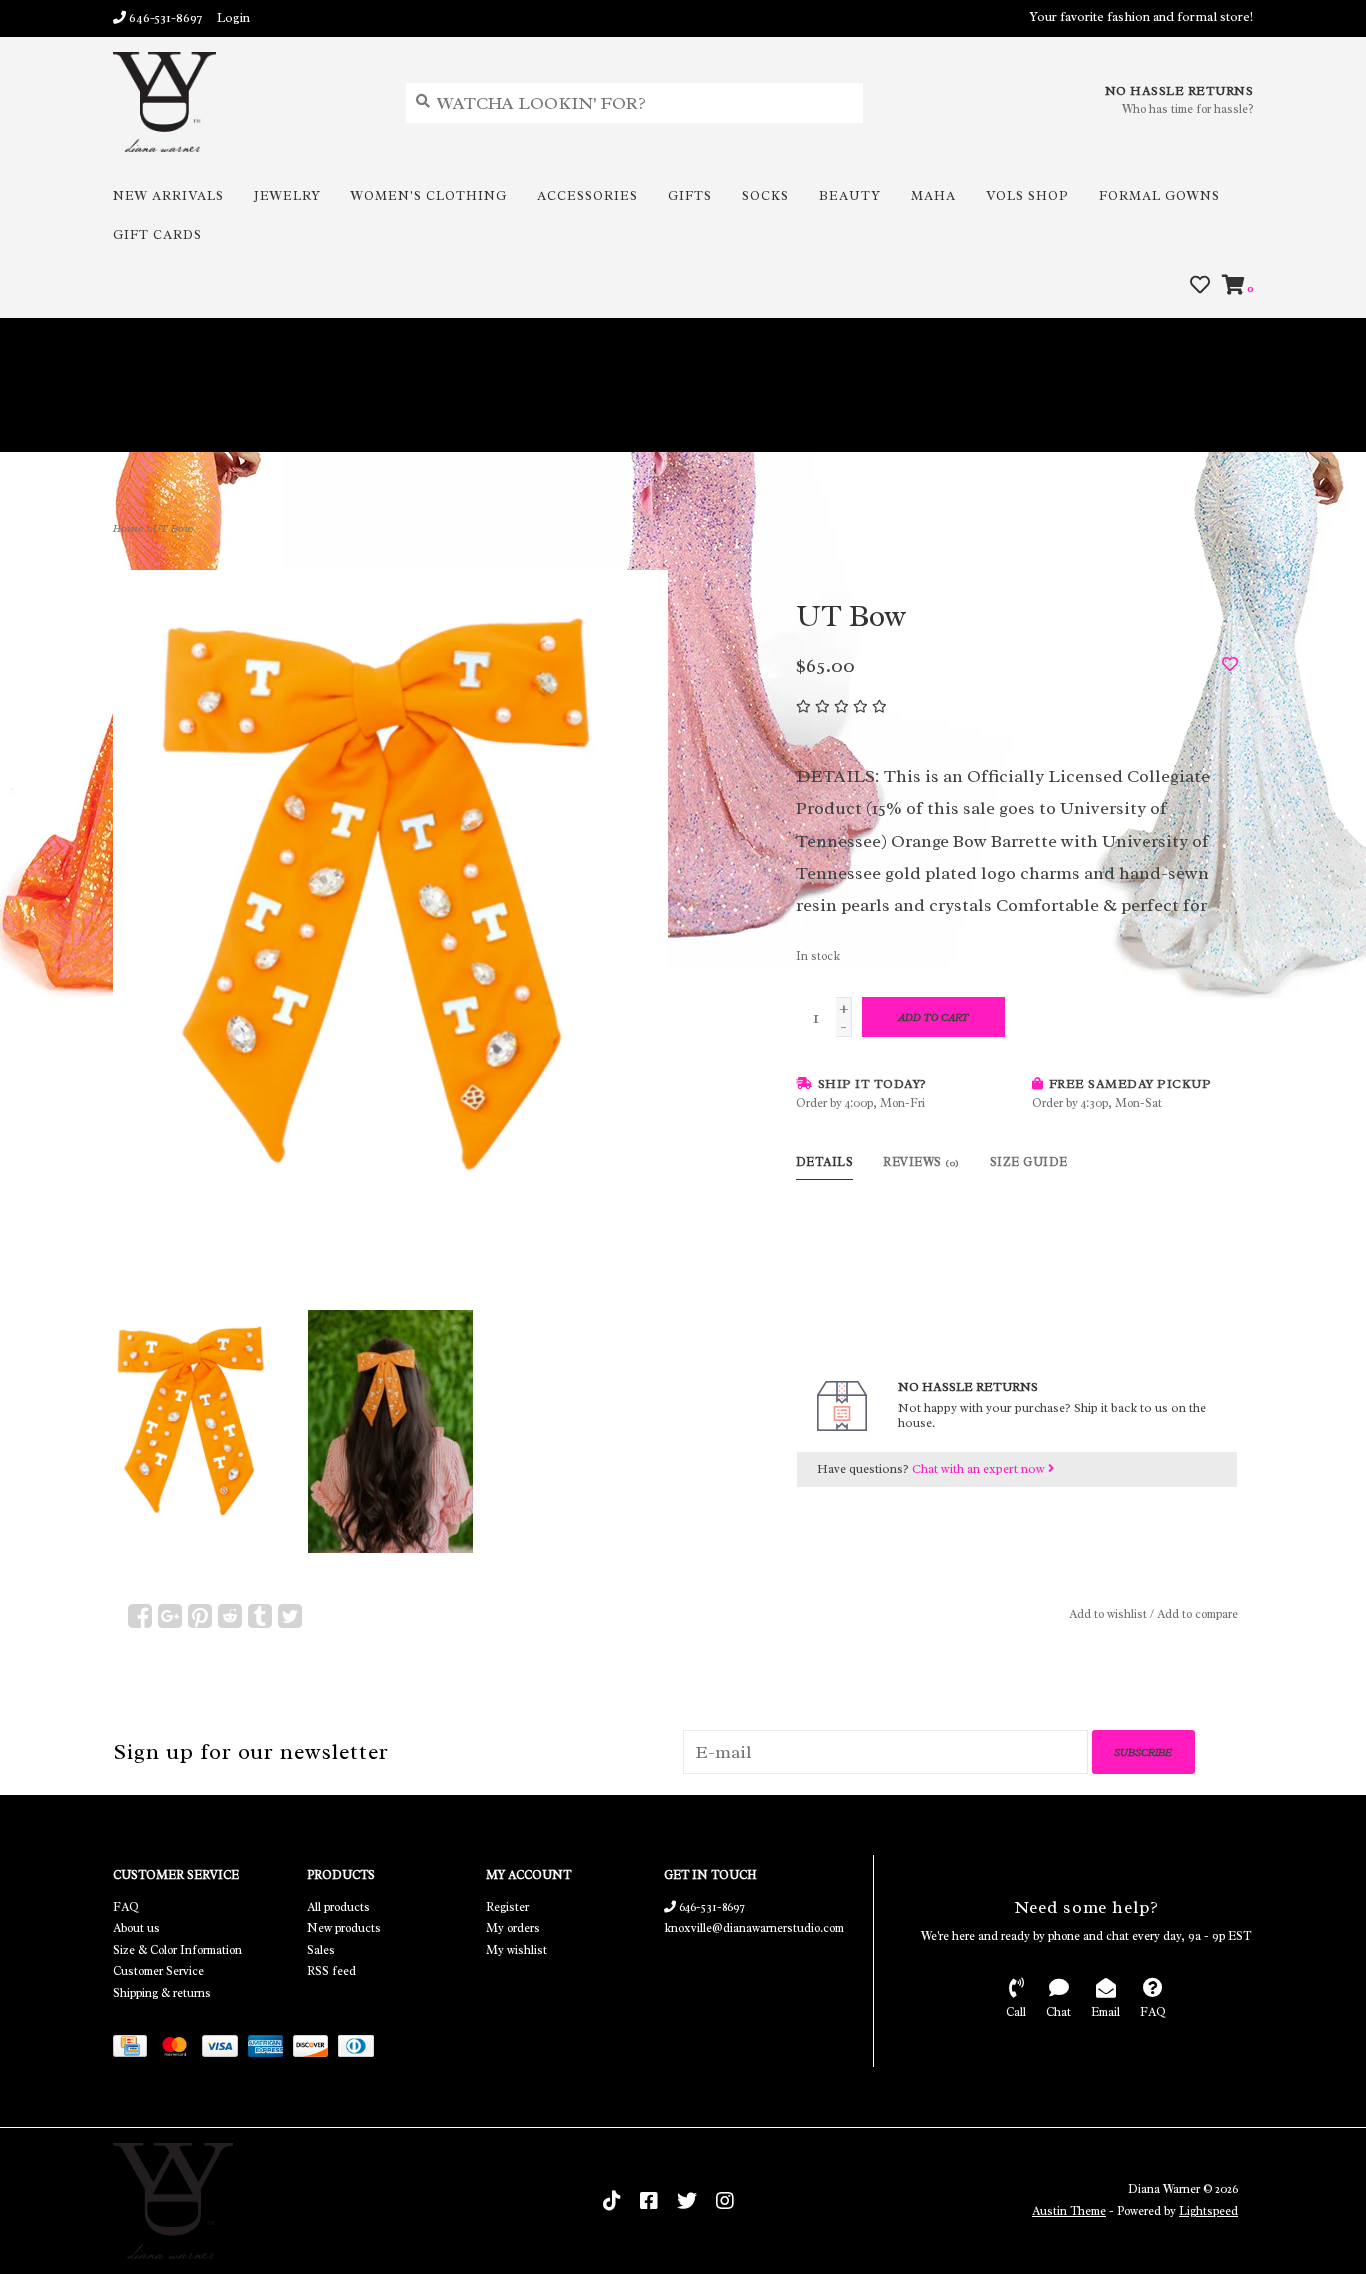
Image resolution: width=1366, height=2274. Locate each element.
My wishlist (516, 1950)
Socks (765, 195)
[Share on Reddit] (230, 1616)
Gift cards (157, 234)
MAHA (933, 195)
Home (128, 528)
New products (344, 1928)
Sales (321, 1950)
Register (507, 1907)
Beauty (850, 195)
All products (338, 1907)
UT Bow (173, 528)
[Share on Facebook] (140, 1616)
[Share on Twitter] (290, 1616)
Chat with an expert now (980, 1469)
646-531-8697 (710, 1907)
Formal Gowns (1159, 195)
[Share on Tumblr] (260, 1616)
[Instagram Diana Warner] (725, 2201)
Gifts (690, 195)
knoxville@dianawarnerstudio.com (754, 1928)
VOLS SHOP (1027, 195)
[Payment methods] (135, 2049)
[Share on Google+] (170, 1616)
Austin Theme (1069, 2211)
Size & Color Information (177, 1950)
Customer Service (158, 1971)
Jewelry (287, 195)
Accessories (587, 195)
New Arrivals (168, 195)
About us (136, 1928)
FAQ (126, 1907)
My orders (513, 1928)
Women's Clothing (429, 195)
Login (233, 17)
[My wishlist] (1200, 286)
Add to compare (1197, 1614)
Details (825, 1162)
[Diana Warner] (244, 102)
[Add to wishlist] (1230, 664)
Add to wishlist (1108, 1614)
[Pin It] (200, 1616)
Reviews (921, 1162)
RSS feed (331, 1971)
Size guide (1029, 1162)
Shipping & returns (162, 1993)
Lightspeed (1208, 2211)
